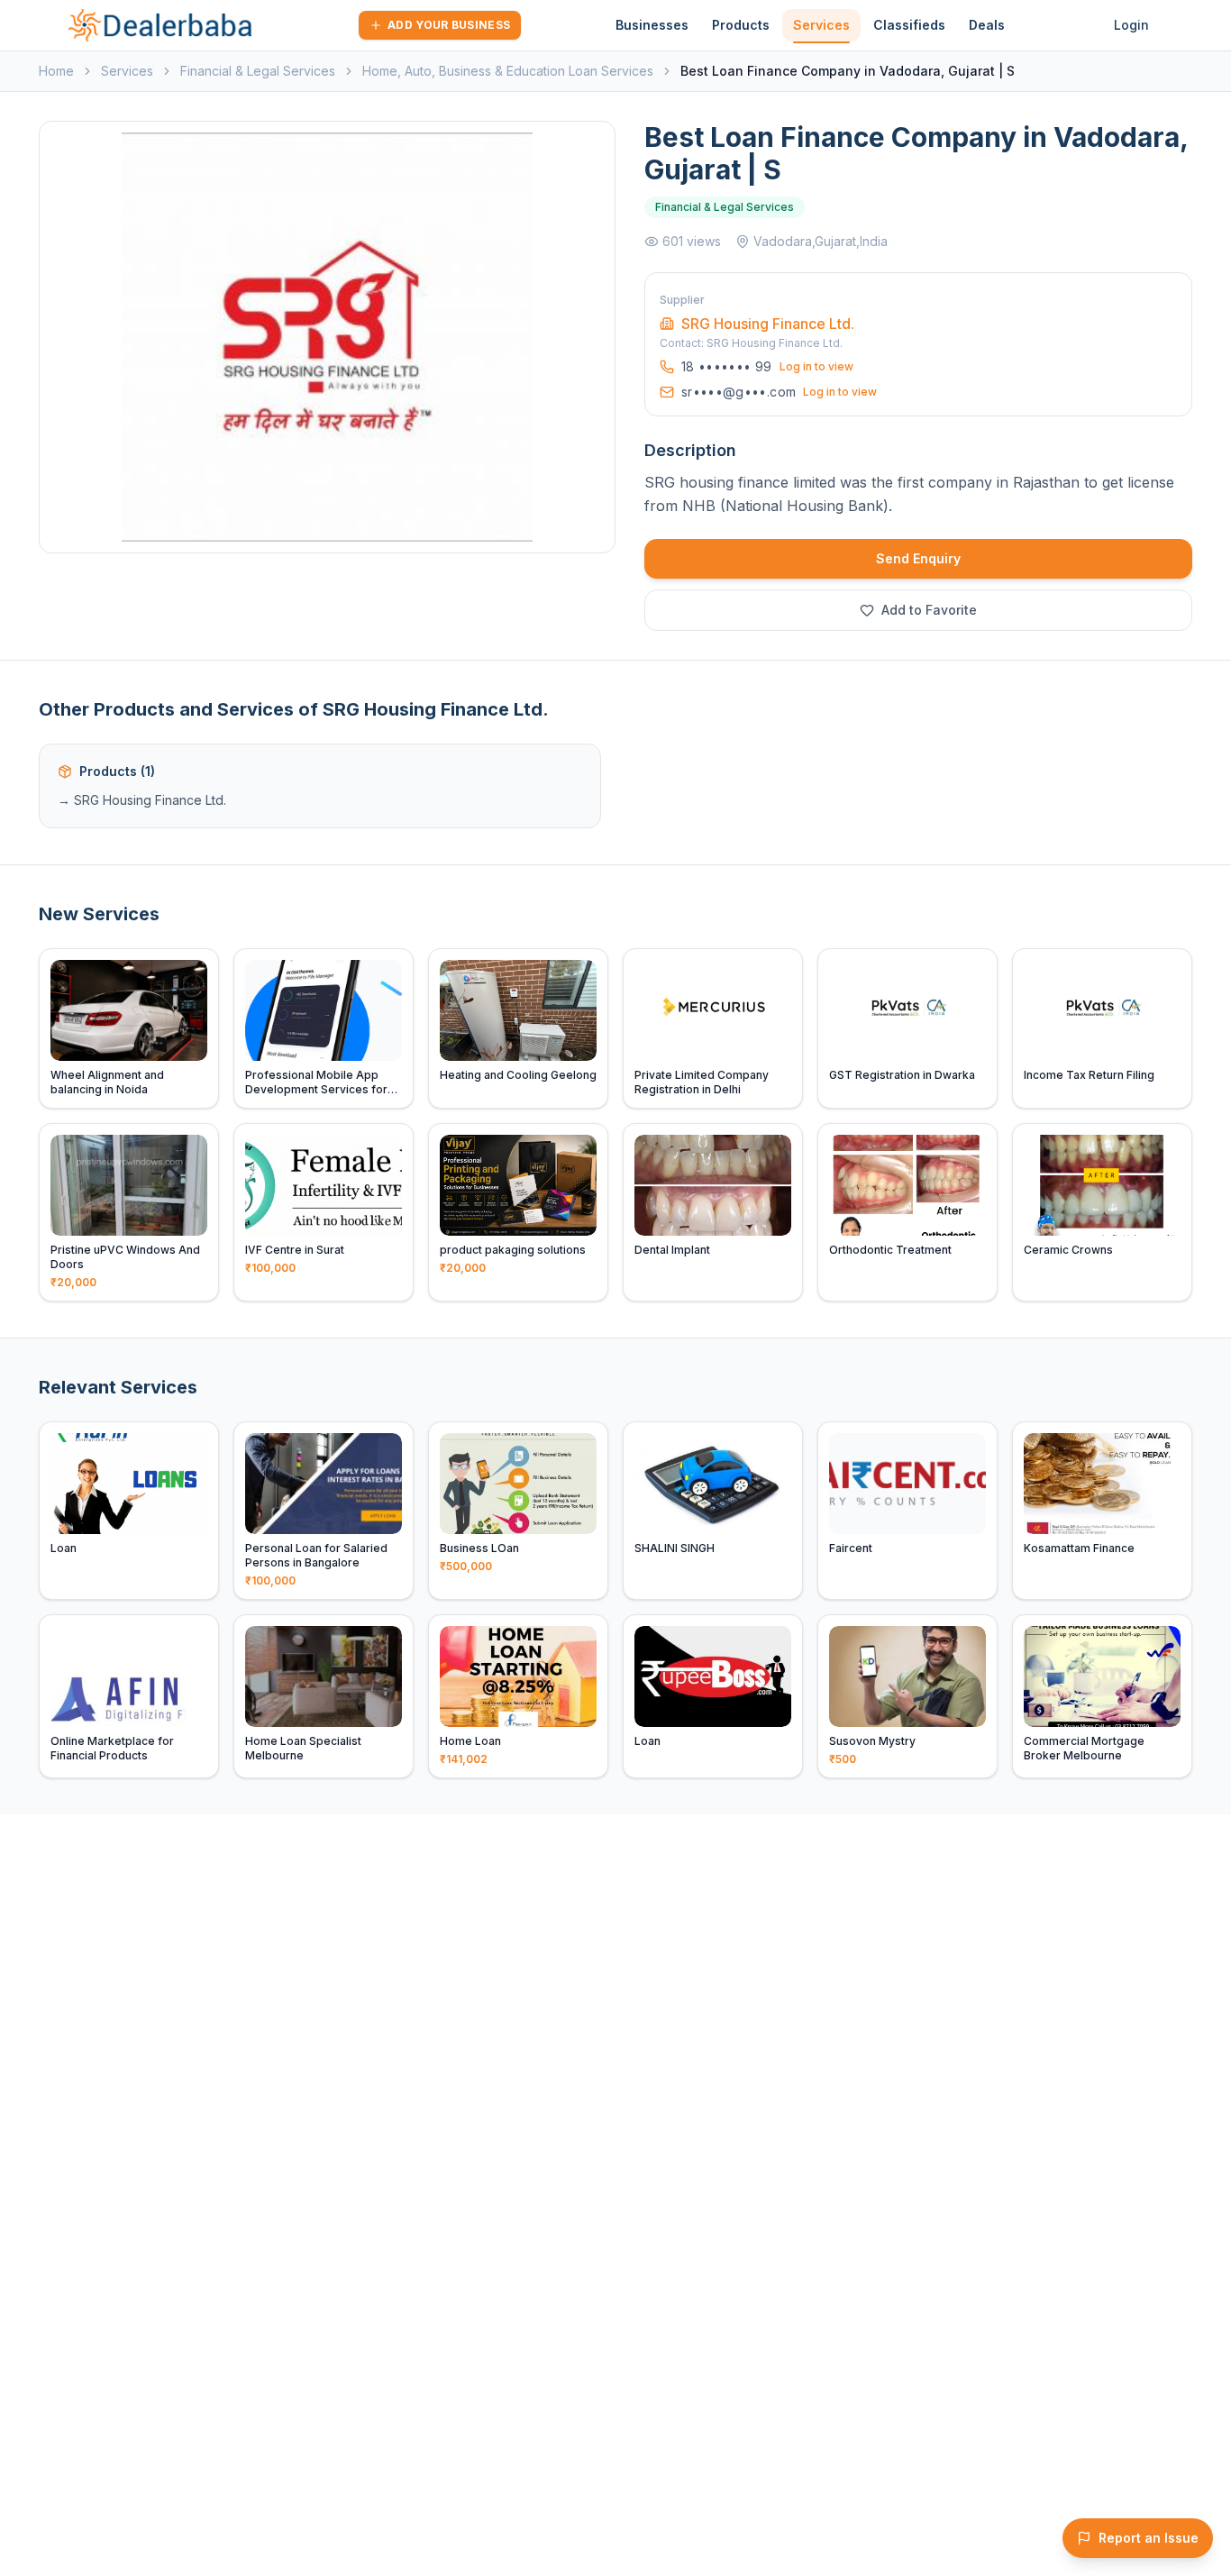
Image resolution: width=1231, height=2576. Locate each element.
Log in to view (816, 366)
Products (741, 25)
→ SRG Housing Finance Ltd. (142, 800)
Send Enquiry (918, 558)
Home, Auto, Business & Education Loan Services (508, 71)
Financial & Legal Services (258, 71)
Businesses (652, 25)
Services (821, 25)
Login (1131, 25)
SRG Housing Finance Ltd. (768, 324)
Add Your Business (449, 25)
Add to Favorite (929, 610)
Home (56, 71)
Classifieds (909, 25)
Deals (987, 25)
